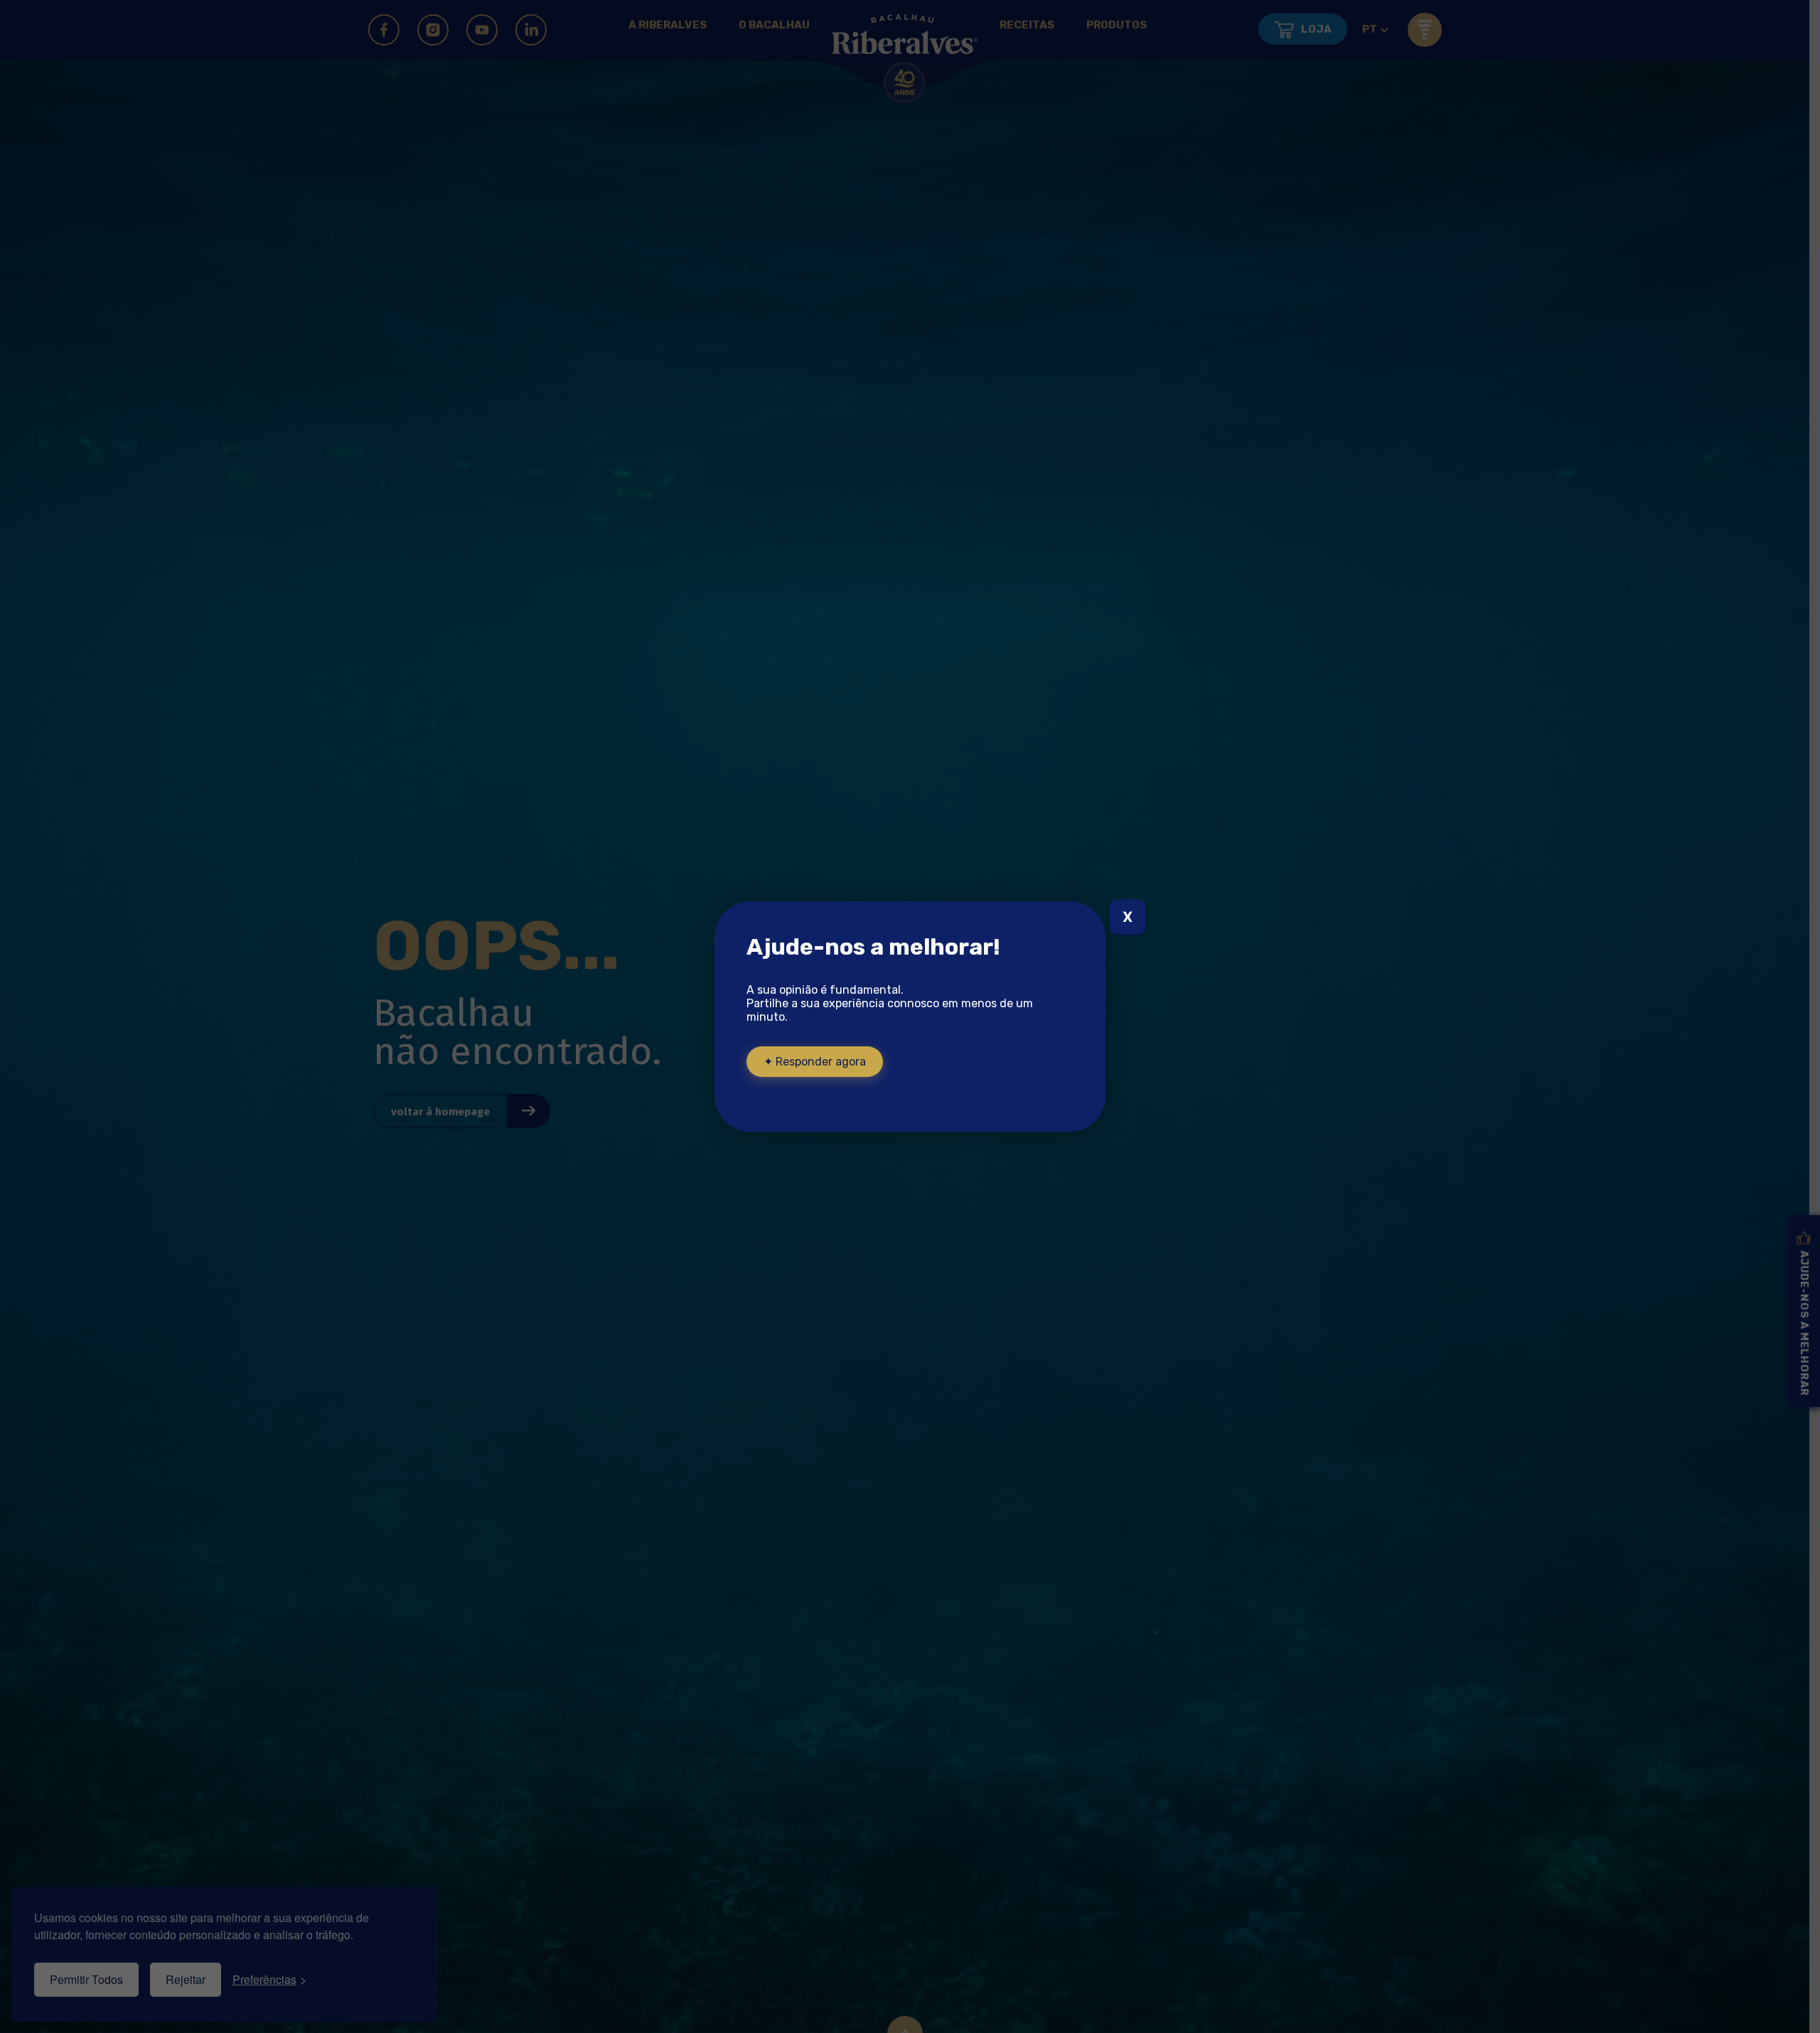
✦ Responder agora (815, 1062)
